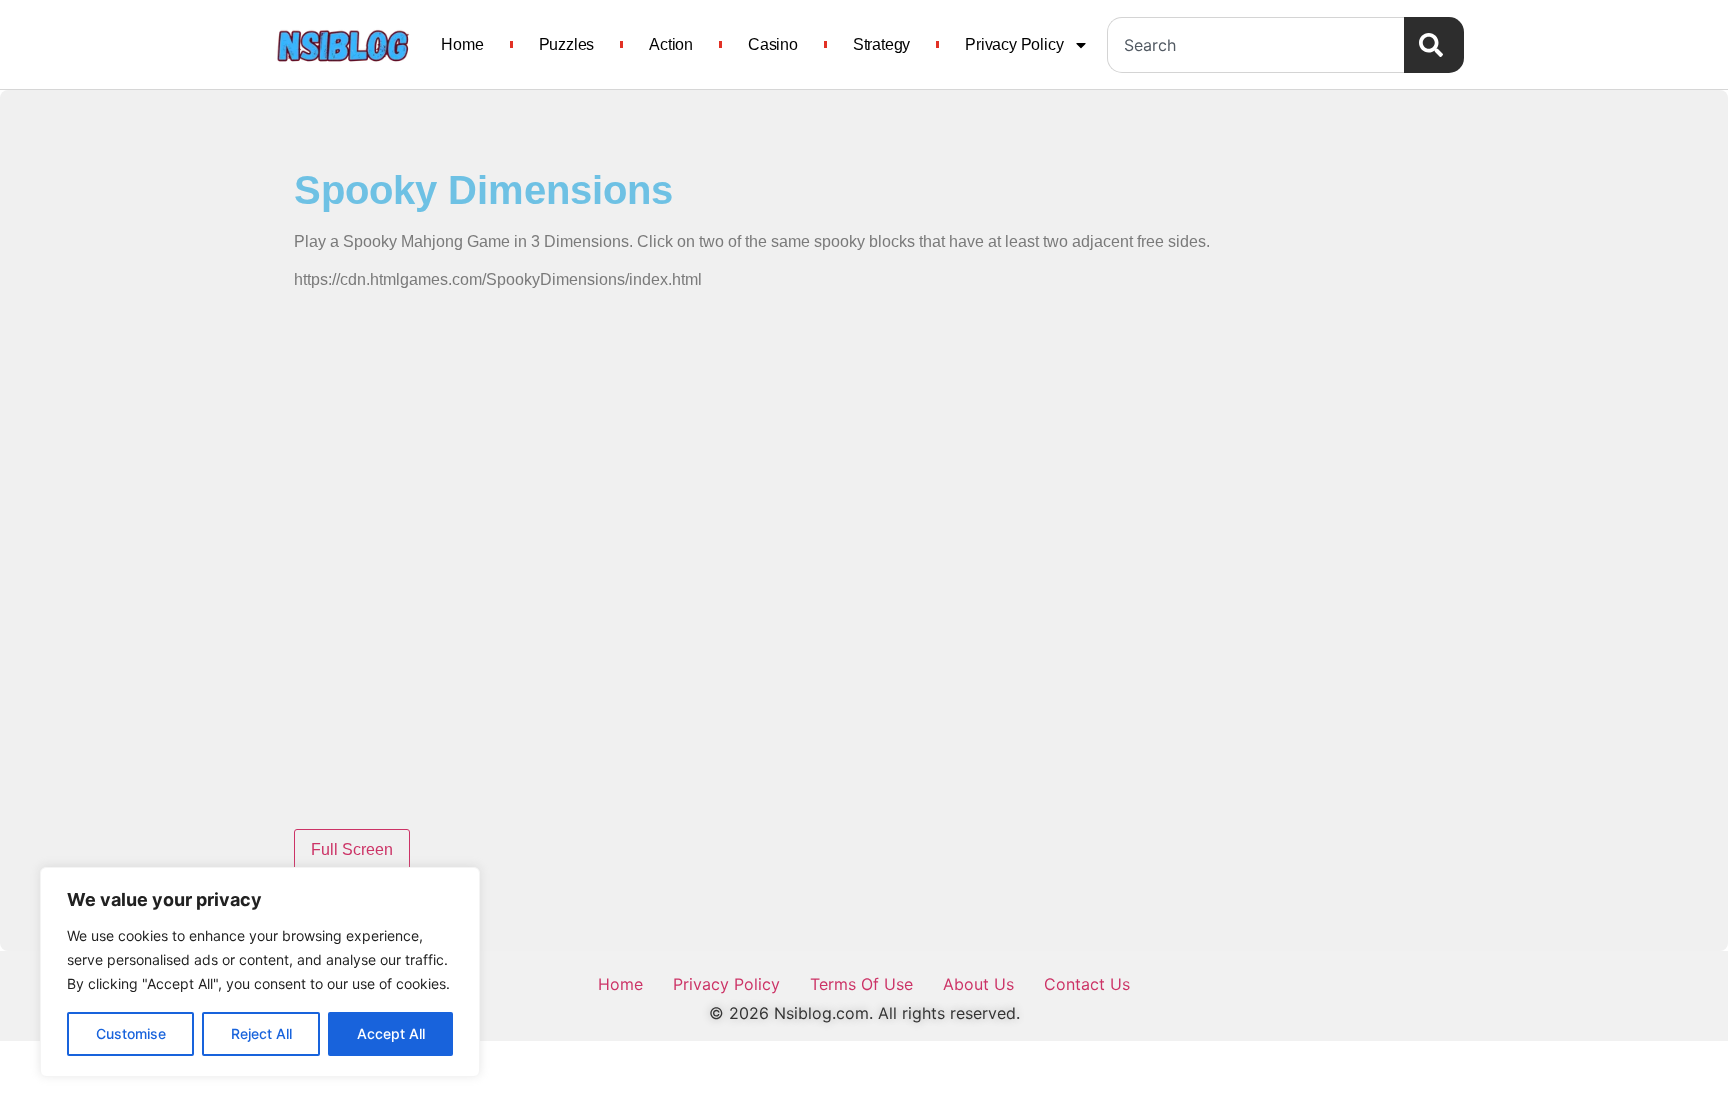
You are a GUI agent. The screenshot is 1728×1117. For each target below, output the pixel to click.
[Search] (1434, 45)
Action (671, 44)
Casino (773, 44)
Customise (131, 1033)
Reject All (261, 1033)
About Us (978, 984)
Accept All (391, 1033)
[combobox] (1255, 45)
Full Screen (352, 849)
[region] (260, 972)
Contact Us (1087, 984)
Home (462, 44)
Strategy (881, 44)
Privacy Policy (1014, 44)
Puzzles (567, 44)
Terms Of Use (861, 984)
